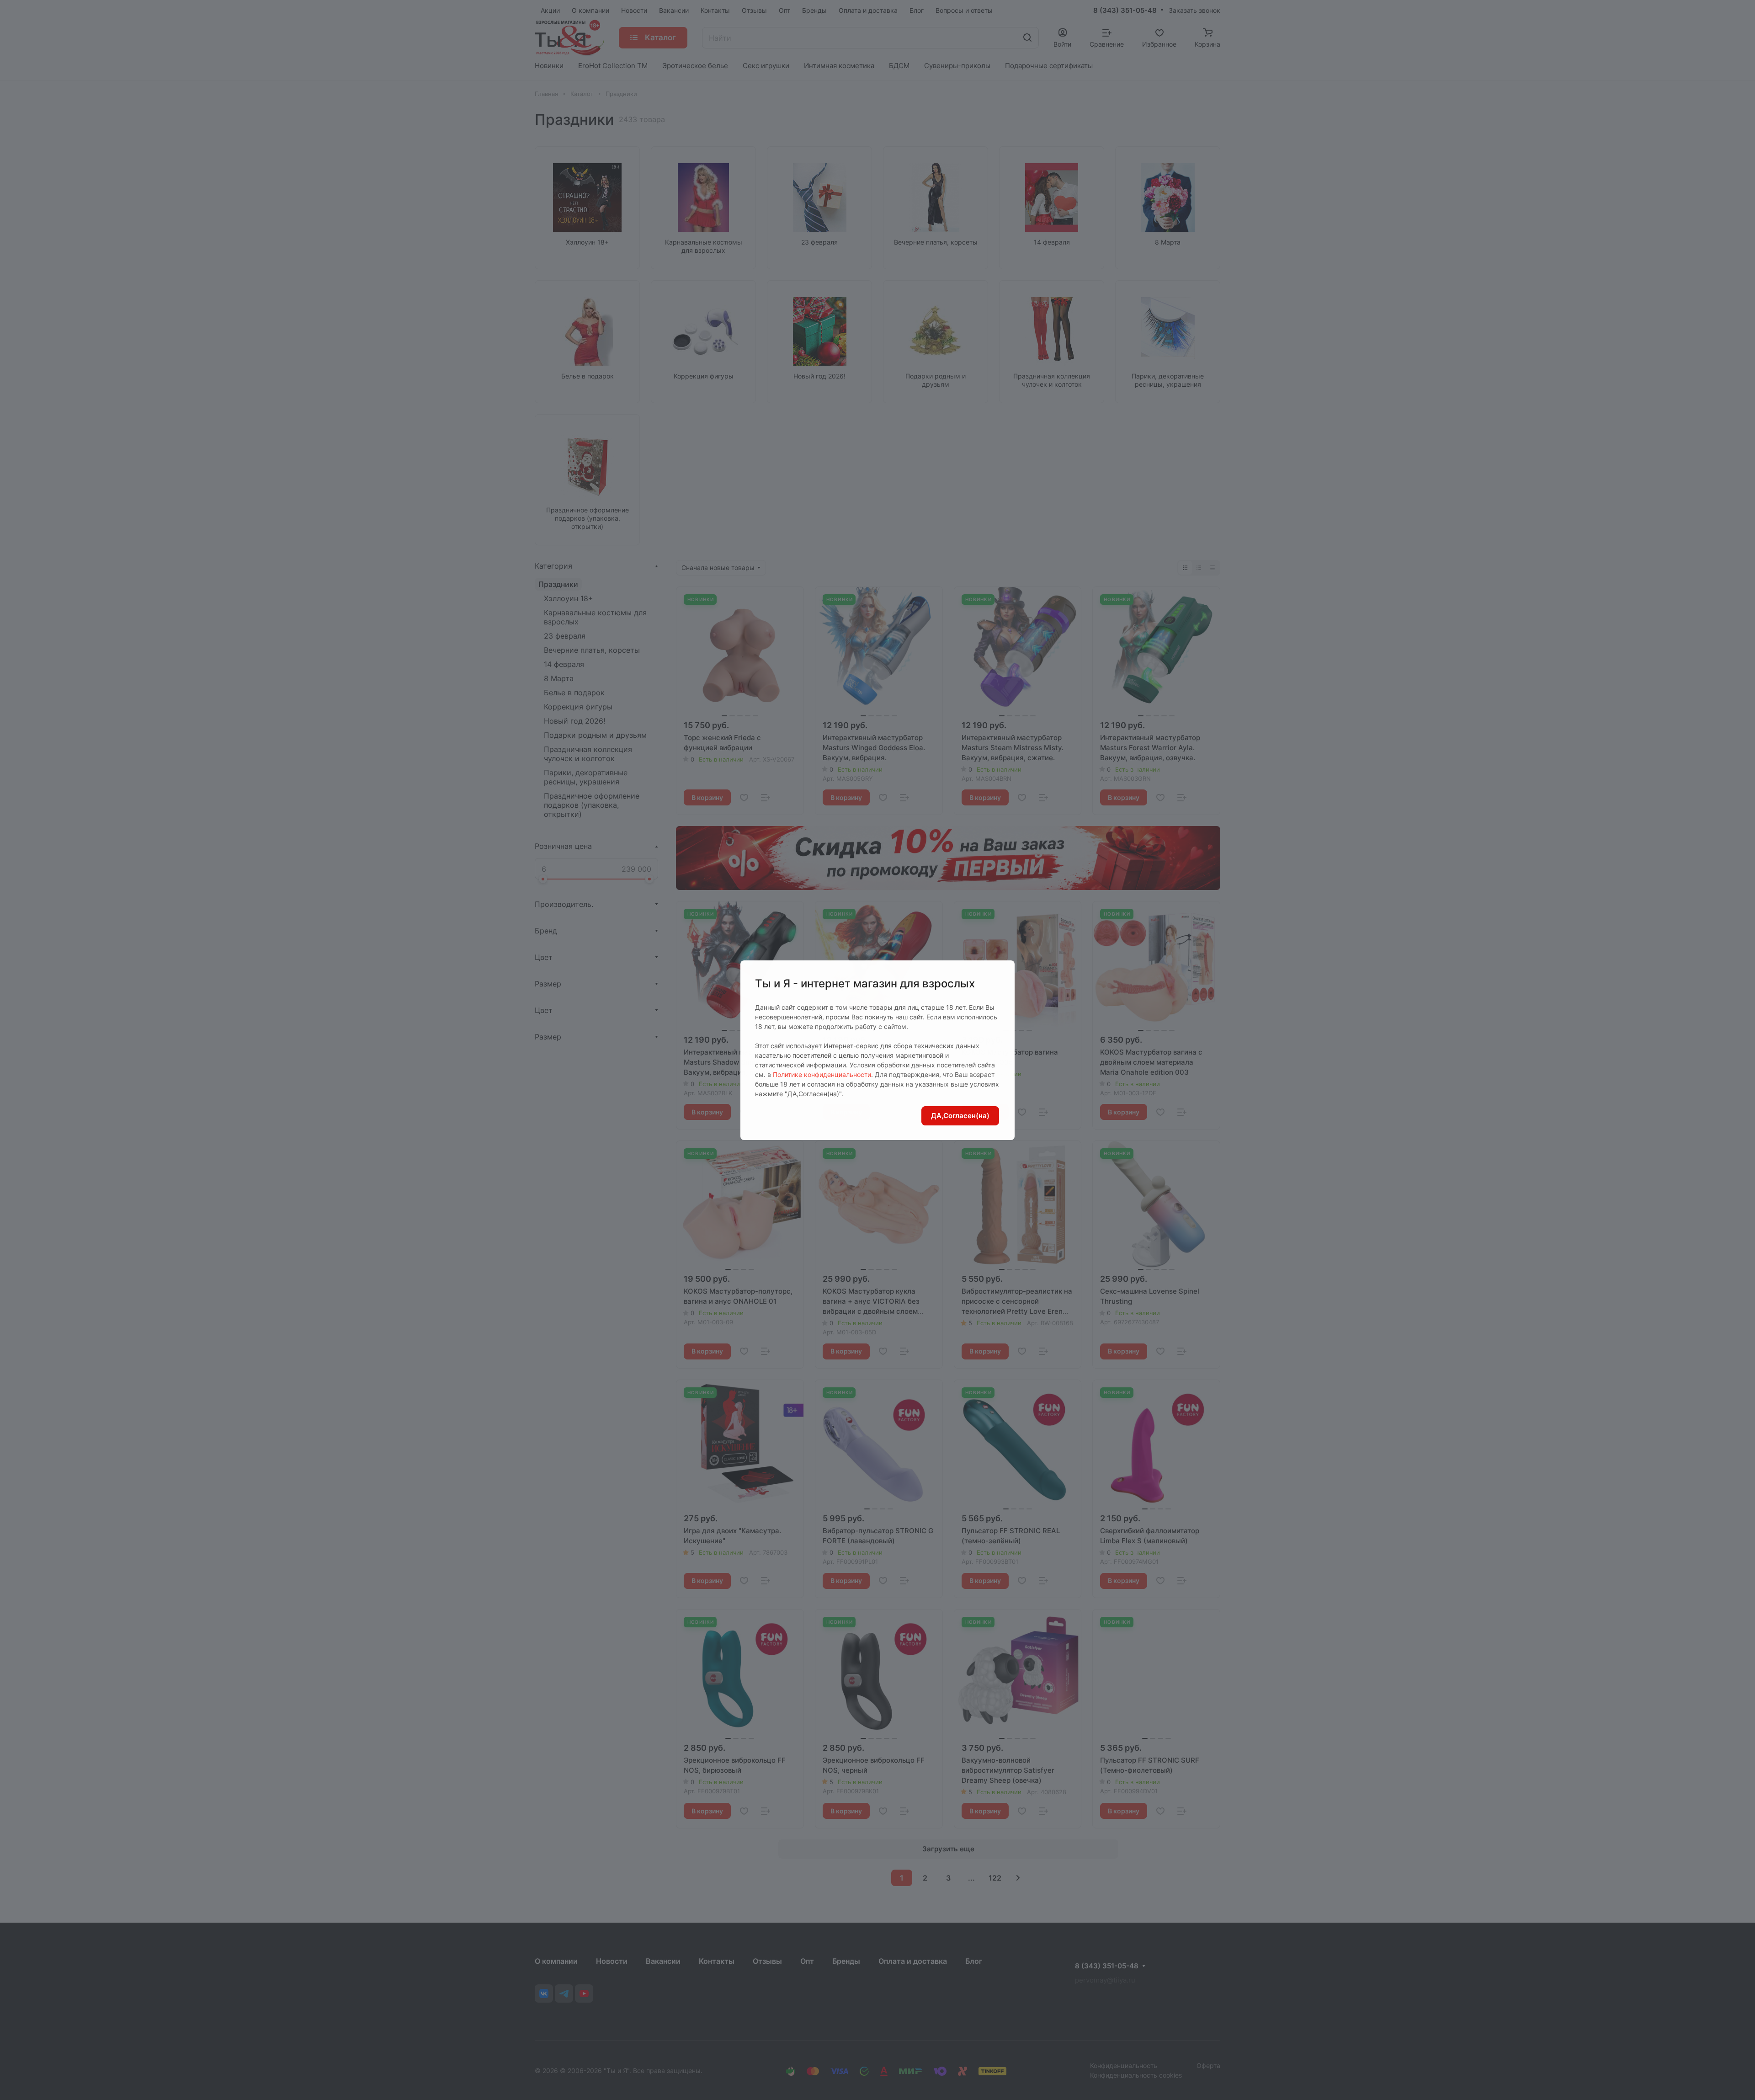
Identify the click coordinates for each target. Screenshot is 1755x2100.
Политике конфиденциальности (822, 1074)
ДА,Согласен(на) (960, 1116)
